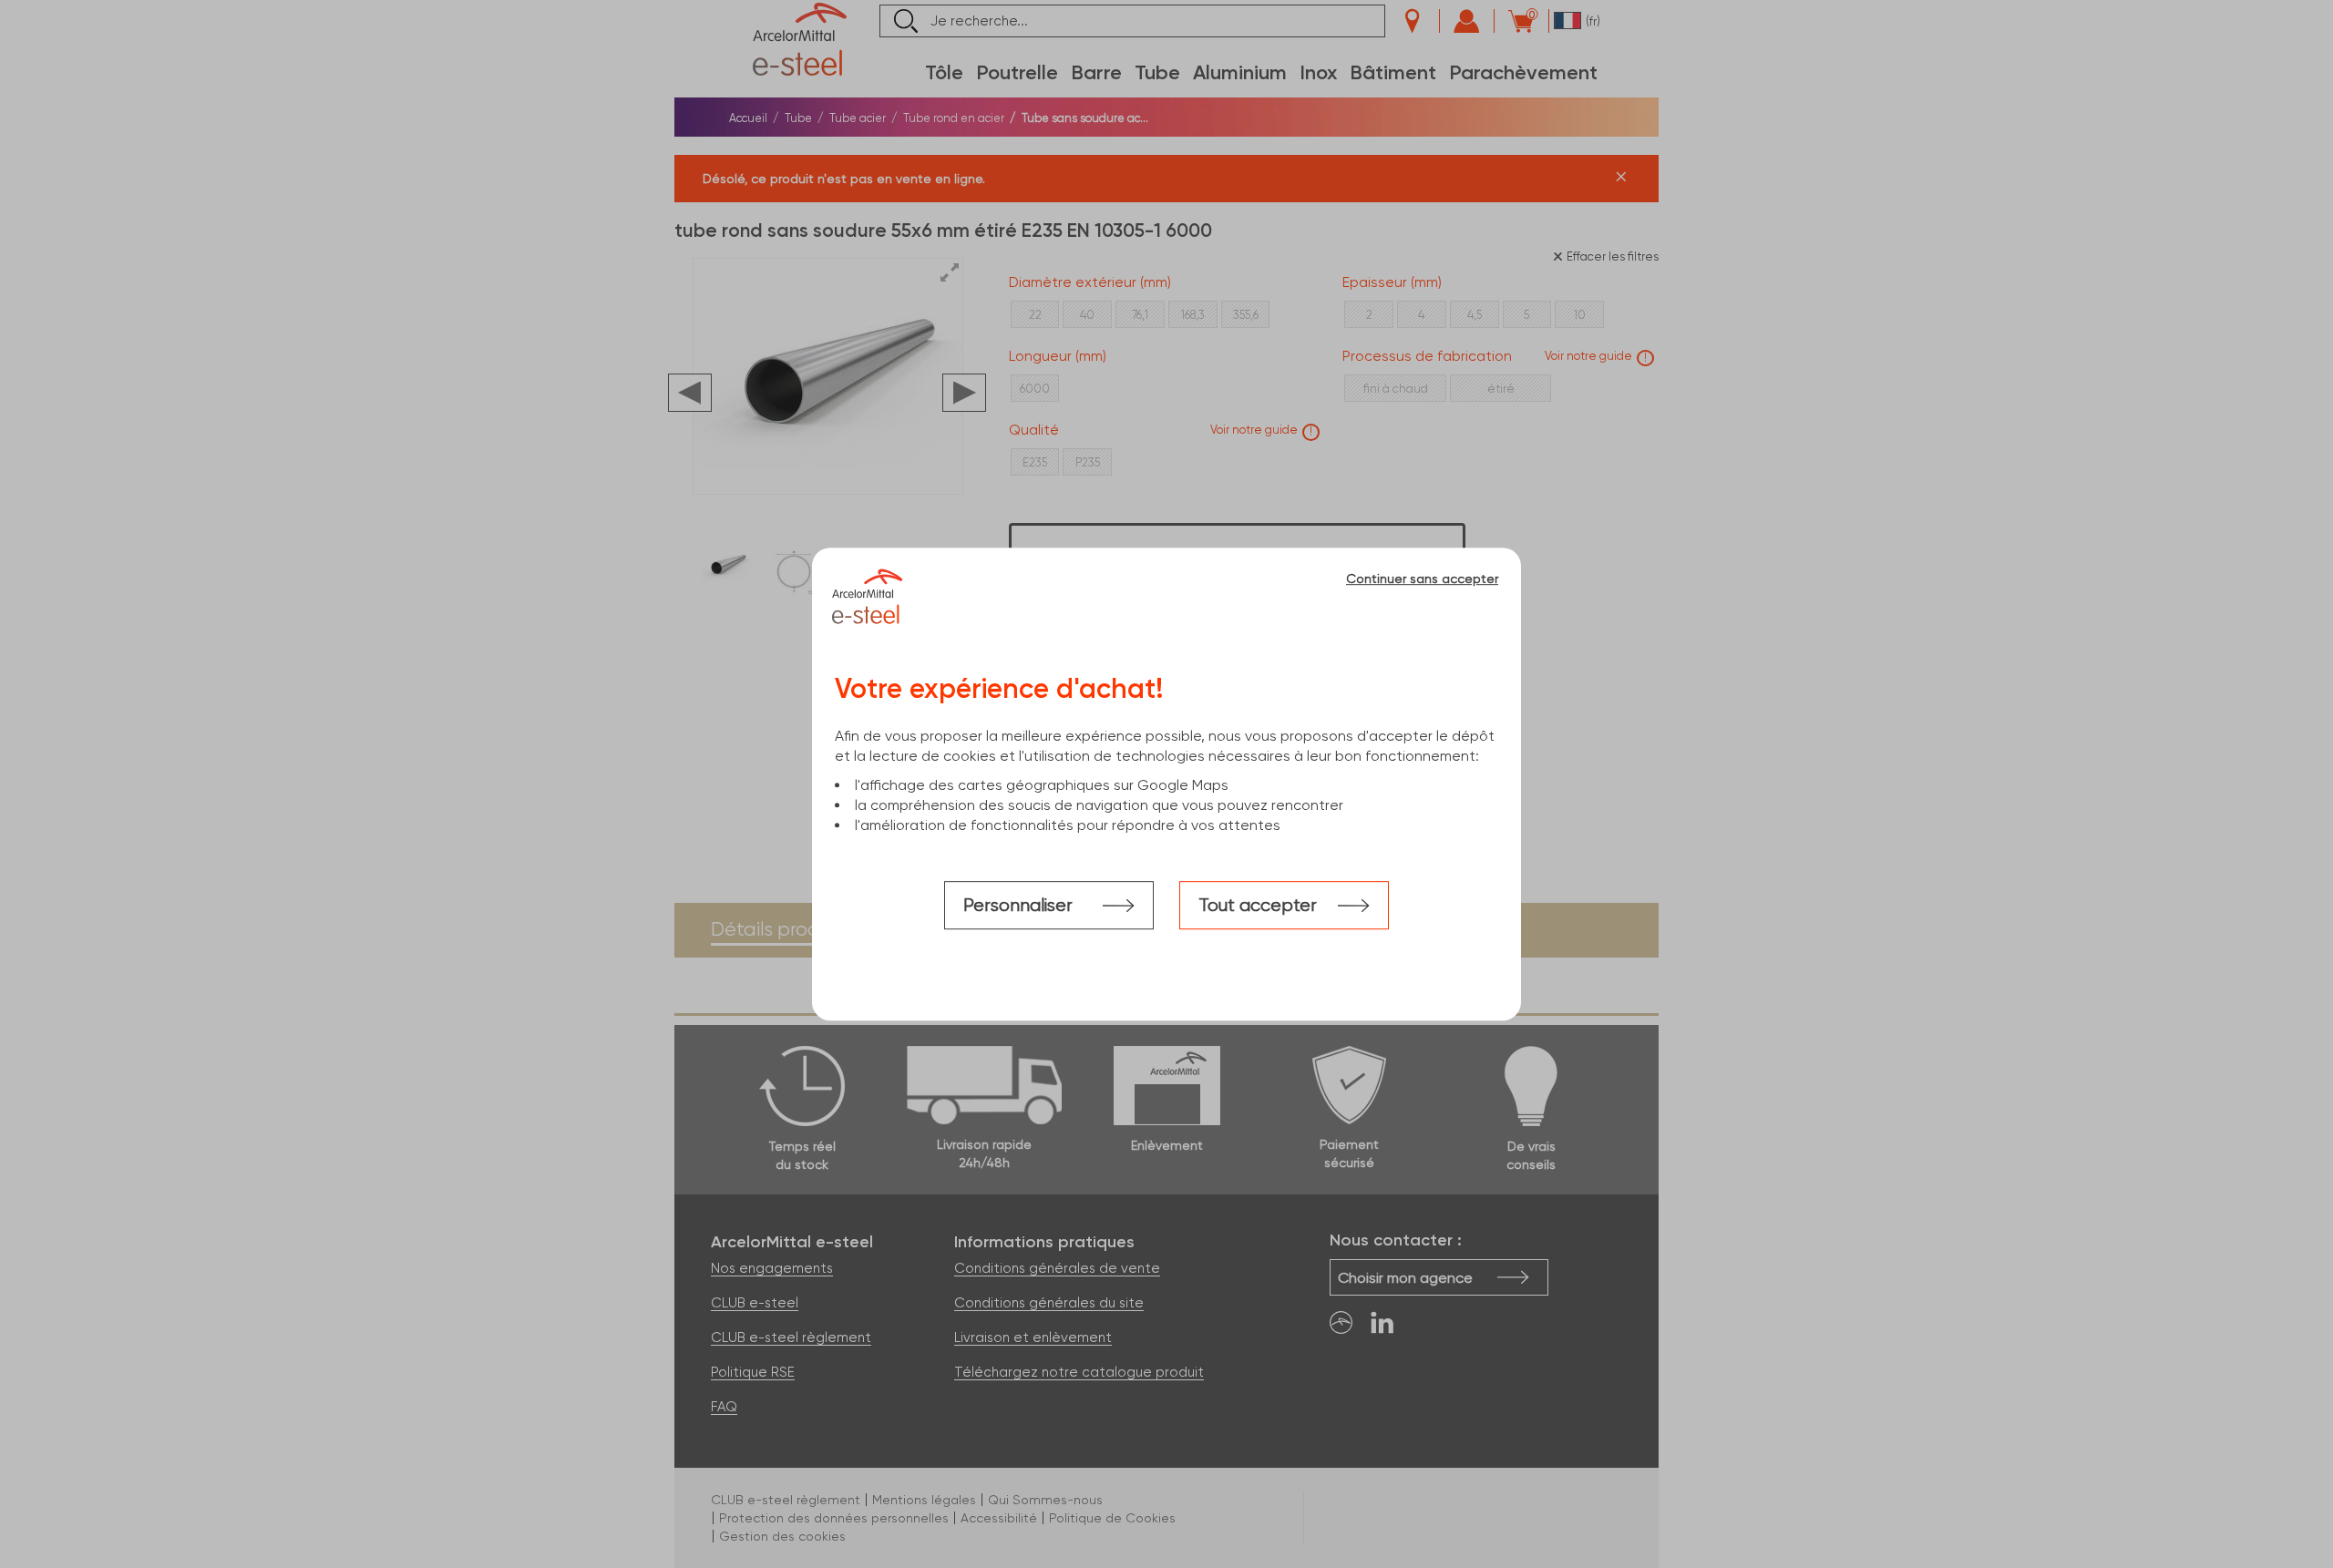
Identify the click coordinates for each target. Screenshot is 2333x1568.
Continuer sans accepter (1422, 579)
